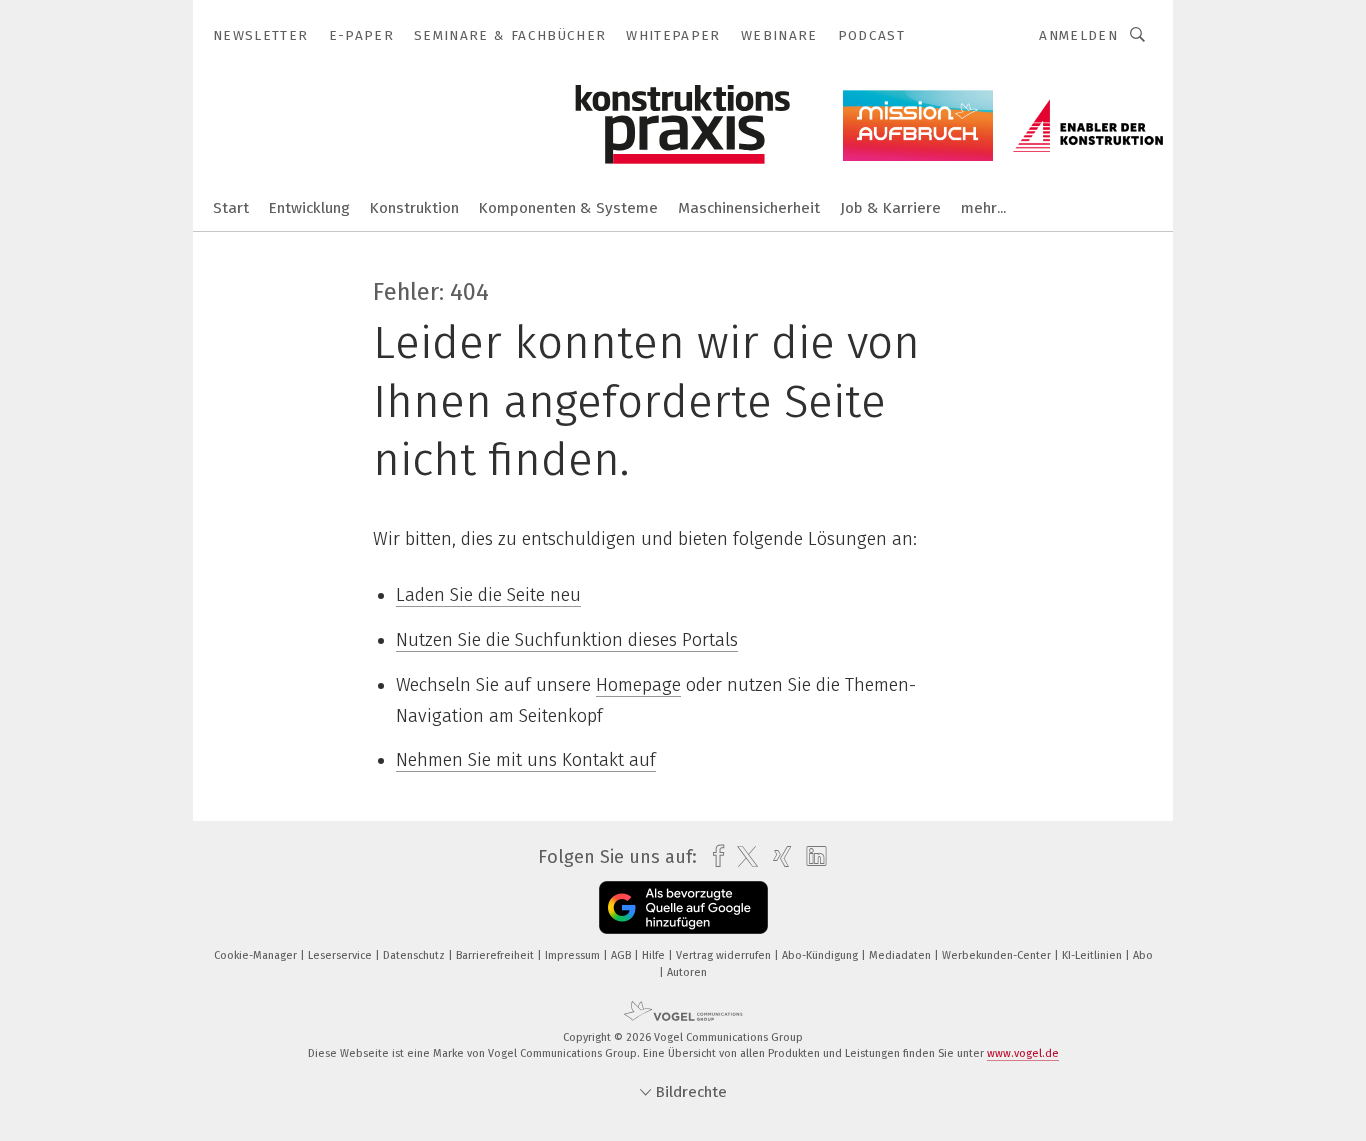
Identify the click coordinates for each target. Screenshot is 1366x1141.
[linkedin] (811, 857)
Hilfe (655, 955)
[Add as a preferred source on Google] (683, 907)
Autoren (687, 972)
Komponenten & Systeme (568, 208)
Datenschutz (415, 955)
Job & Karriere (890, 208)
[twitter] (742, 857)
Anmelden (1078, 35)
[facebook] (713, 856)
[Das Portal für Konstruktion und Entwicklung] (231, 206)
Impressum (574, 955)
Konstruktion (414, 208)
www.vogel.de (1023, 1053)
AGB (622, 955)
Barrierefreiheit (496, 955)
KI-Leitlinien (1093, 955)
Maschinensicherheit (749, 208)
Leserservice (341, 955)
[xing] (777, 856)
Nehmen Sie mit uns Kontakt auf (526, 760)
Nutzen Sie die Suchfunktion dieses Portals (567, 640)
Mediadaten (901, 955)
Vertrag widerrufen (725, 955)
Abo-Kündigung (821, 955)
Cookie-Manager (257, 955)
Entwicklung (309, 208)
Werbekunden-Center (998, 955)
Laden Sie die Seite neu (488, 595)
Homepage (638, 685)
